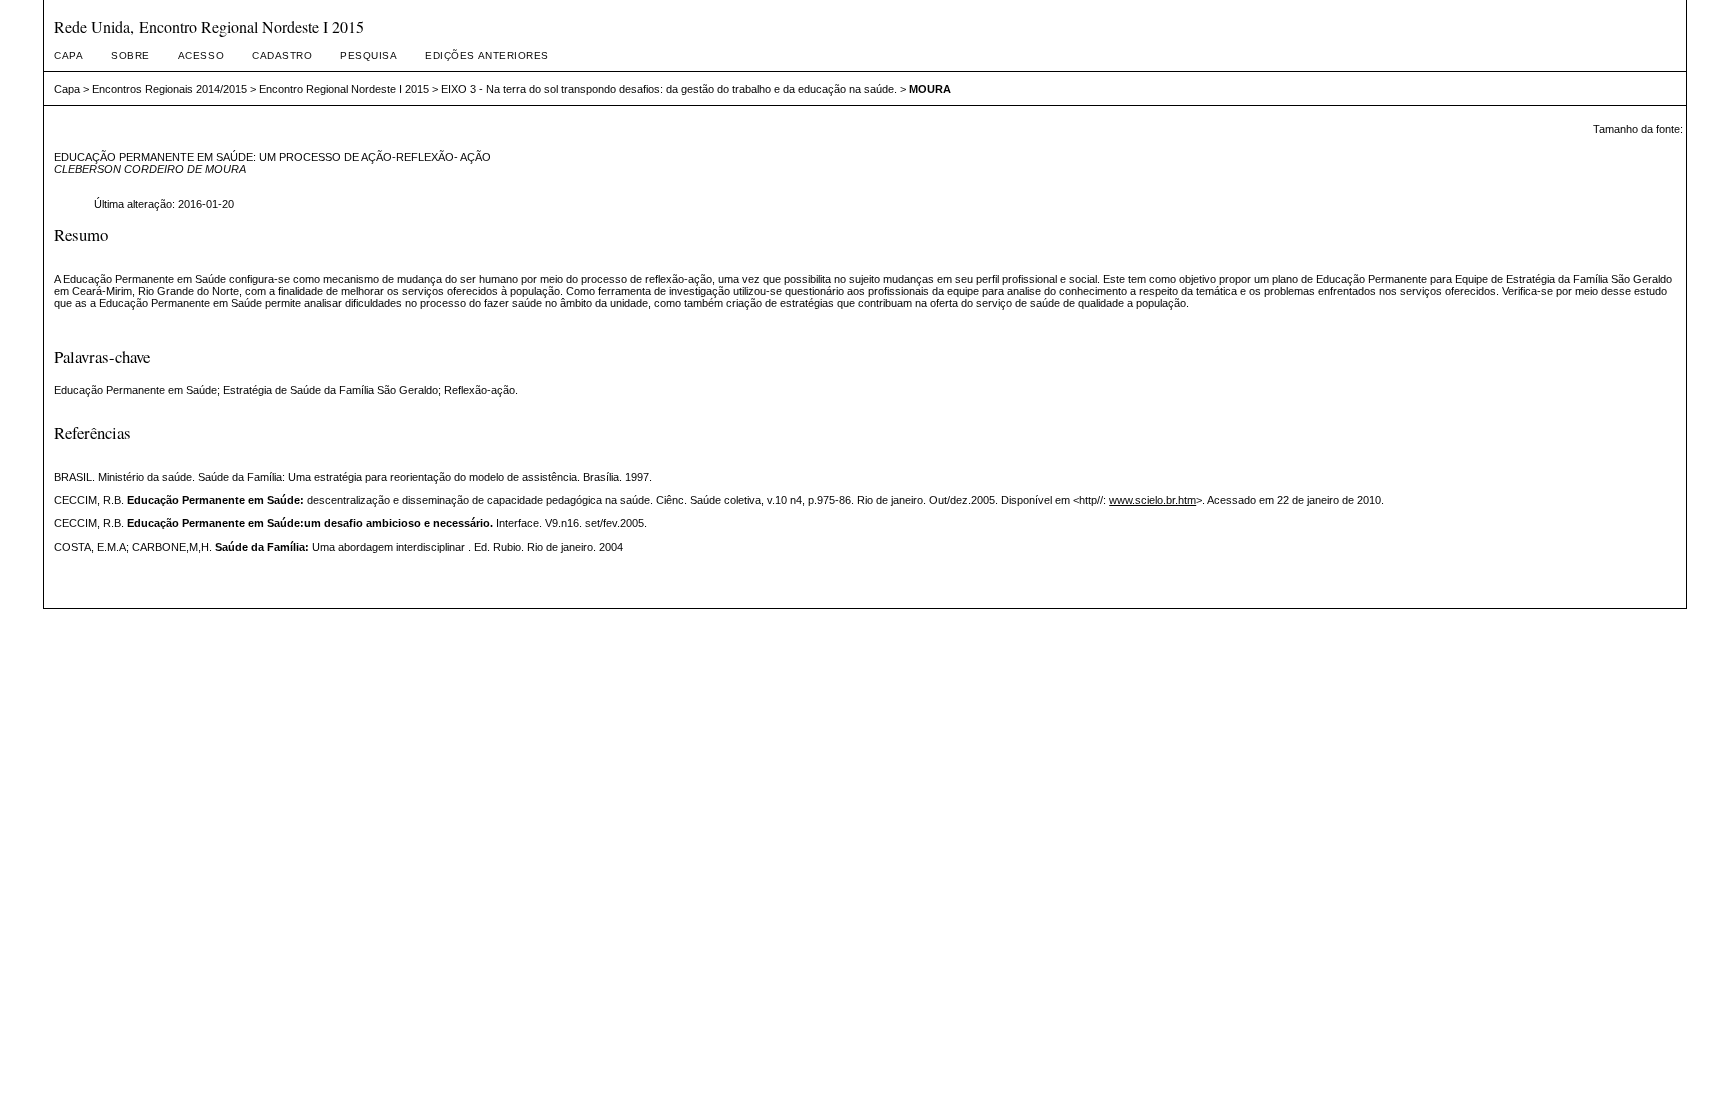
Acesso (201, 55)
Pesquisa (368, 55)
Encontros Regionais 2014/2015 (169, 89)
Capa (68, 55)
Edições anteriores (486, 55)
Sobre (130, 55)
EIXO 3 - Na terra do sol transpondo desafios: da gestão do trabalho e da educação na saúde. (669, 89)
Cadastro (282, 55)
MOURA (930, 89)
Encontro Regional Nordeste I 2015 (344, 89)
